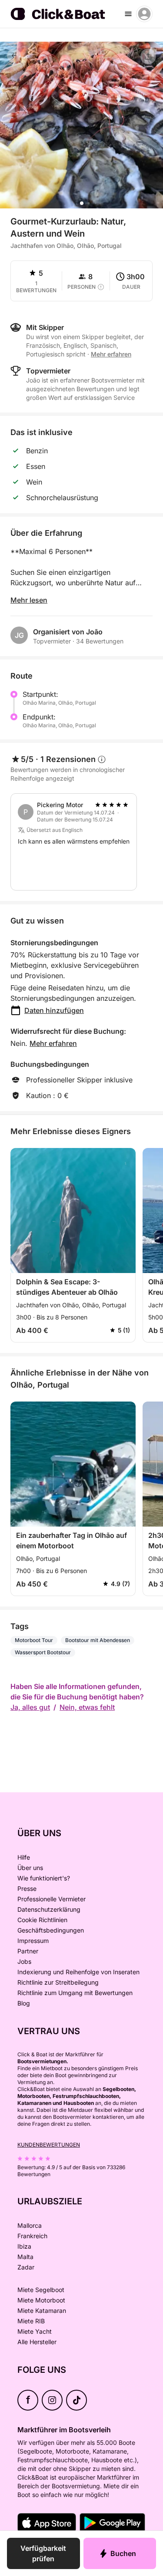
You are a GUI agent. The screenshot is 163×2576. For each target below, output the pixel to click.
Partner (28, 1951)
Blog (24, 2003)
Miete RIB (31, 2321)
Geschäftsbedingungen (51, 1930)
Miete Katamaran (42, 2310)
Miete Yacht (35, 2331)
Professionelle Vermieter (52, 1899)
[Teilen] (148, 56)
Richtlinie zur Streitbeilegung (58, 1982)
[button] (82, 203)
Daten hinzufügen (54, 1010)
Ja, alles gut (30, 1707)
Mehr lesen (29, 600)
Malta (25, 2257)
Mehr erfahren (53, 1043)
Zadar (26, 2267)
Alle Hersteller (37, 2342)
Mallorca (30, 2225)
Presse (27, 1888)
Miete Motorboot (41, 2300)
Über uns (30, 1868)
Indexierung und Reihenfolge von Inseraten (78, 1972)
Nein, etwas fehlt (87, 1707)
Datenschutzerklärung (49, 1909)
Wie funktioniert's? (44, 1878)
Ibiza (24, 2246)
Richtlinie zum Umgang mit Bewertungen (75, 1993)
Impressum (33, 1941)
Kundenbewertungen (49, 2145)
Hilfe (24, 1857)
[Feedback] (14, 56)
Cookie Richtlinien (42, 1920)
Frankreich (32, 2236)
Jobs (24, 1961)
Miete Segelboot (41, 2290)
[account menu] (144, 14)
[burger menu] (128, 14)
